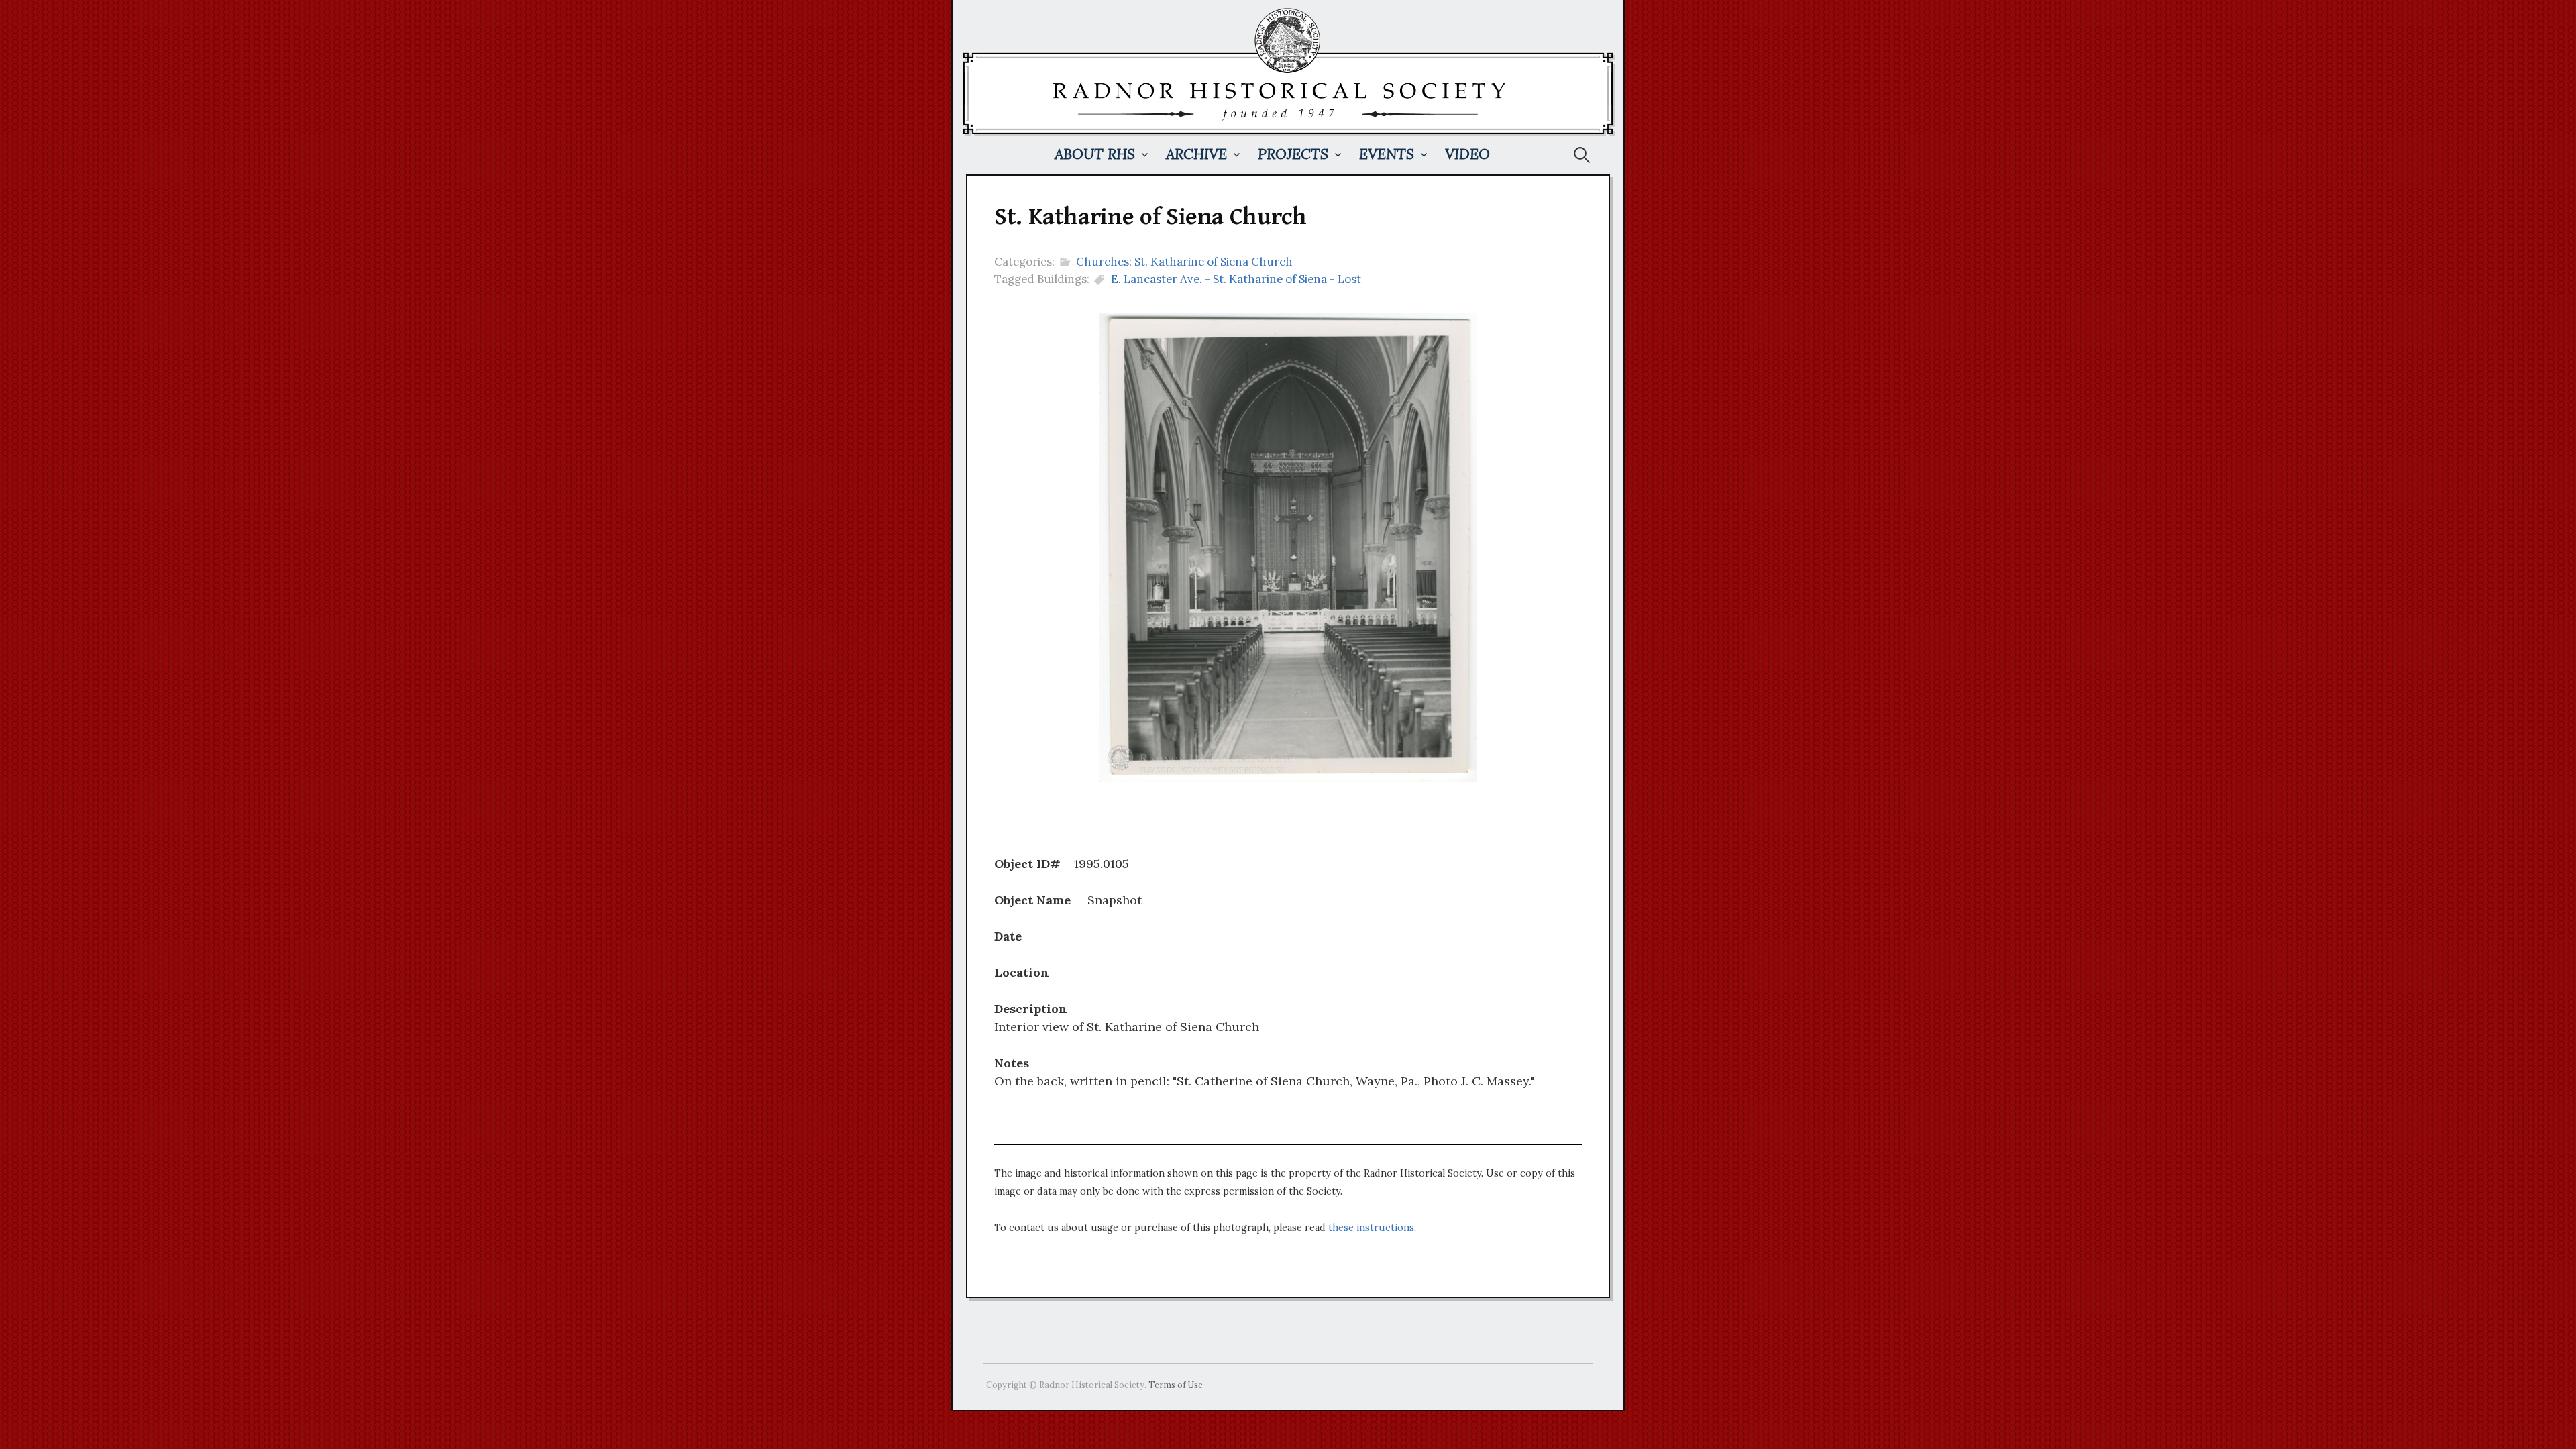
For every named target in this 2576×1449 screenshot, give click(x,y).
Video (1467, 154)
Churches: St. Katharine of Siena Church (1184, 262)
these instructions (1371, 1228)
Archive (1196, 154)
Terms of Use (1176, 1385)
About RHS (1095, 154)
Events (1387, 154)
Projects (1293, 154)
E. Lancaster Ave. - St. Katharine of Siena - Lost (1236, 279)
